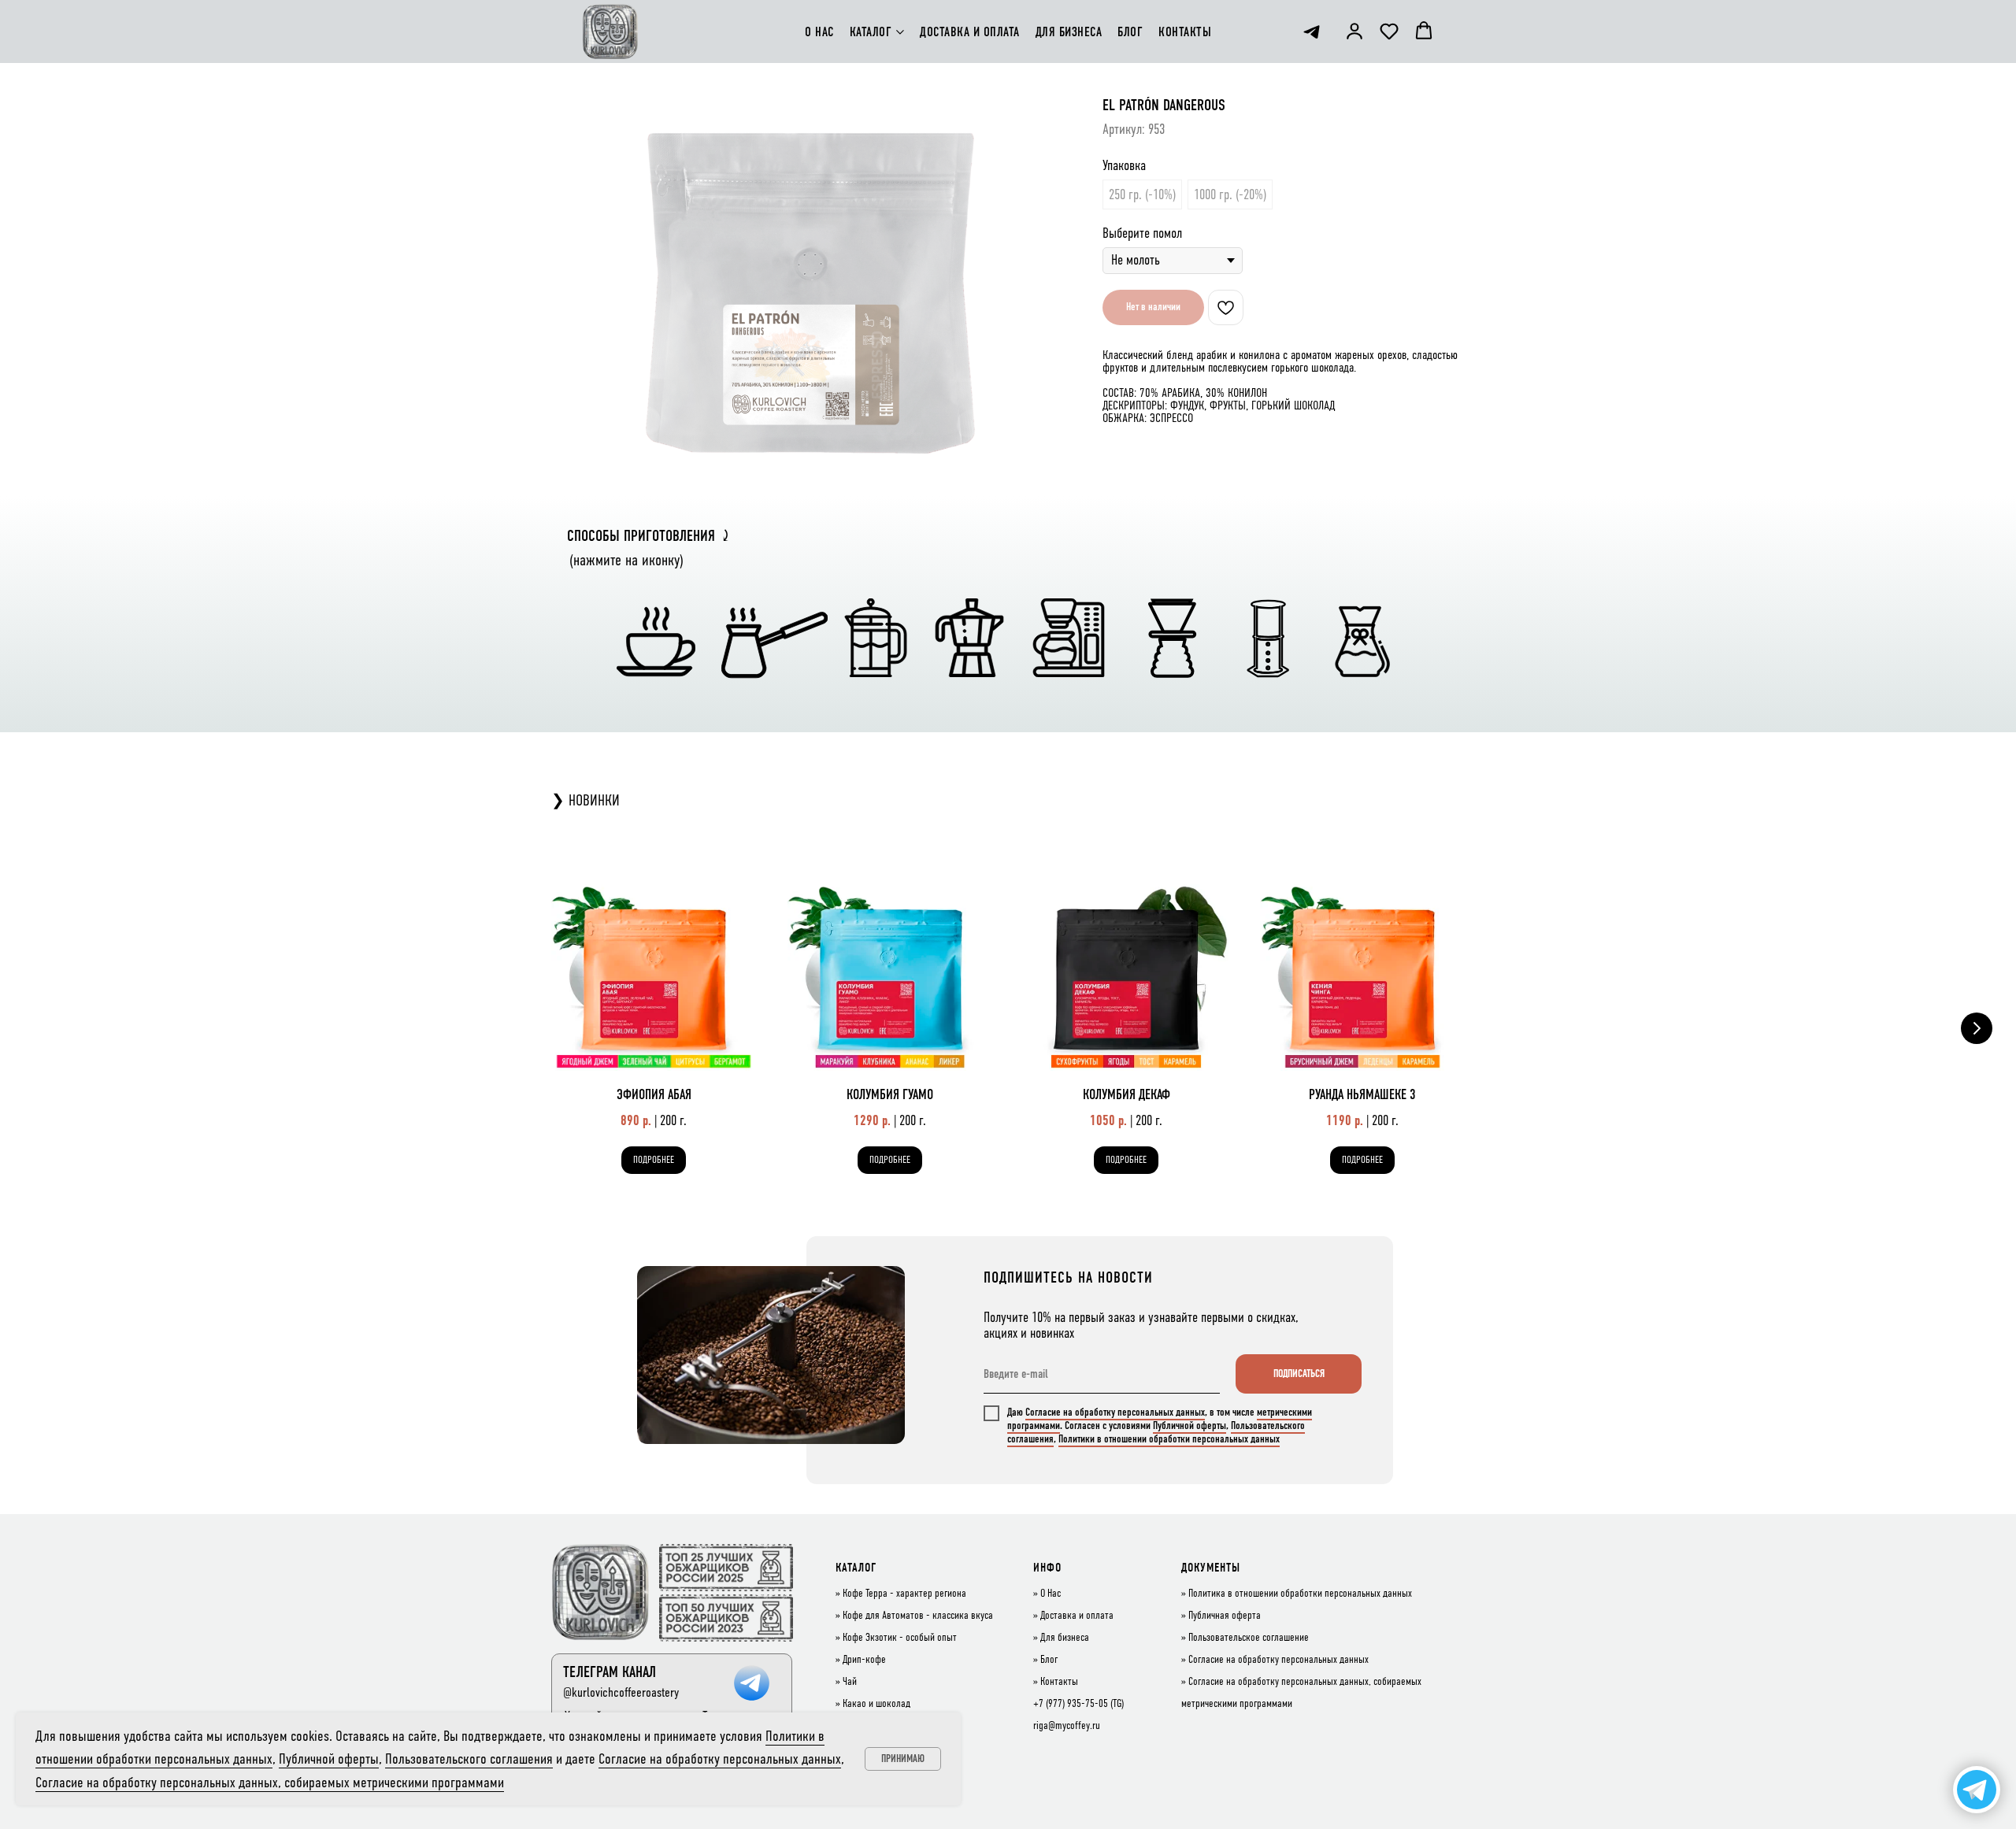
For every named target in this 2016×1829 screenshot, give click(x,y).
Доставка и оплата (1077, 1616)
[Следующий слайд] (1977, 1028)
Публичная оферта (1225, 1616)
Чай (850, 1682)
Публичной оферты (1190, 1425)
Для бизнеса (1065, 1638)
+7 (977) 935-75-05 (1071, 1704)
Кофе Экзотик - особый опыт (900, 1638)
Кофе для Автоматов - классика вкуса (918, 1616)
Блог (1049, 1660)
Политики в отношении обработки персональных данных (1169, 1439)
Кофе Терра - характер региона (904, 1594)
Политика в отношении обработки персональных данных (1300, 1594)
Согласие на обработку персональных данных (1115, 1412)
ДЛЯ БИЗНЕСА (1069, 32)
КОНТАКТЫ (1185, 32)
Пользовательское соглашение (1249, 1638)
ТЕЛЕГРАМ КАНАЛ (610, 1672)
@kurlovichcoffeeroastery (621, 1692)
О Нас (1051, 1594)
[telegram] (1312, 32)
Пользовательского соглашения (469, 1759)
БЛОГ (1130, 32)
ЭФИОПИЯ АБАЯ (654, 1094)
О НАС (819, 32)
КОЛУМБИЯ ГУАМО (890, 1094)
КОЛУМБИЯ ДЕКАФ (1127, 1094)
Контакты (1059, 1682)
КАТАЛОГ (871, 32)
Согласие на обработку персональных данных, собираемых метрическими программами (270, 1782)
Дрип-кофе (864, 1660)
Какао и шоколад (876, 1704)
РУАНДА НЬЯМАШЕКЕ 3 (1362, 1094)
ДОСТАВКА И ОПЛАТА (970, 32)
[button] (1354, 31)
